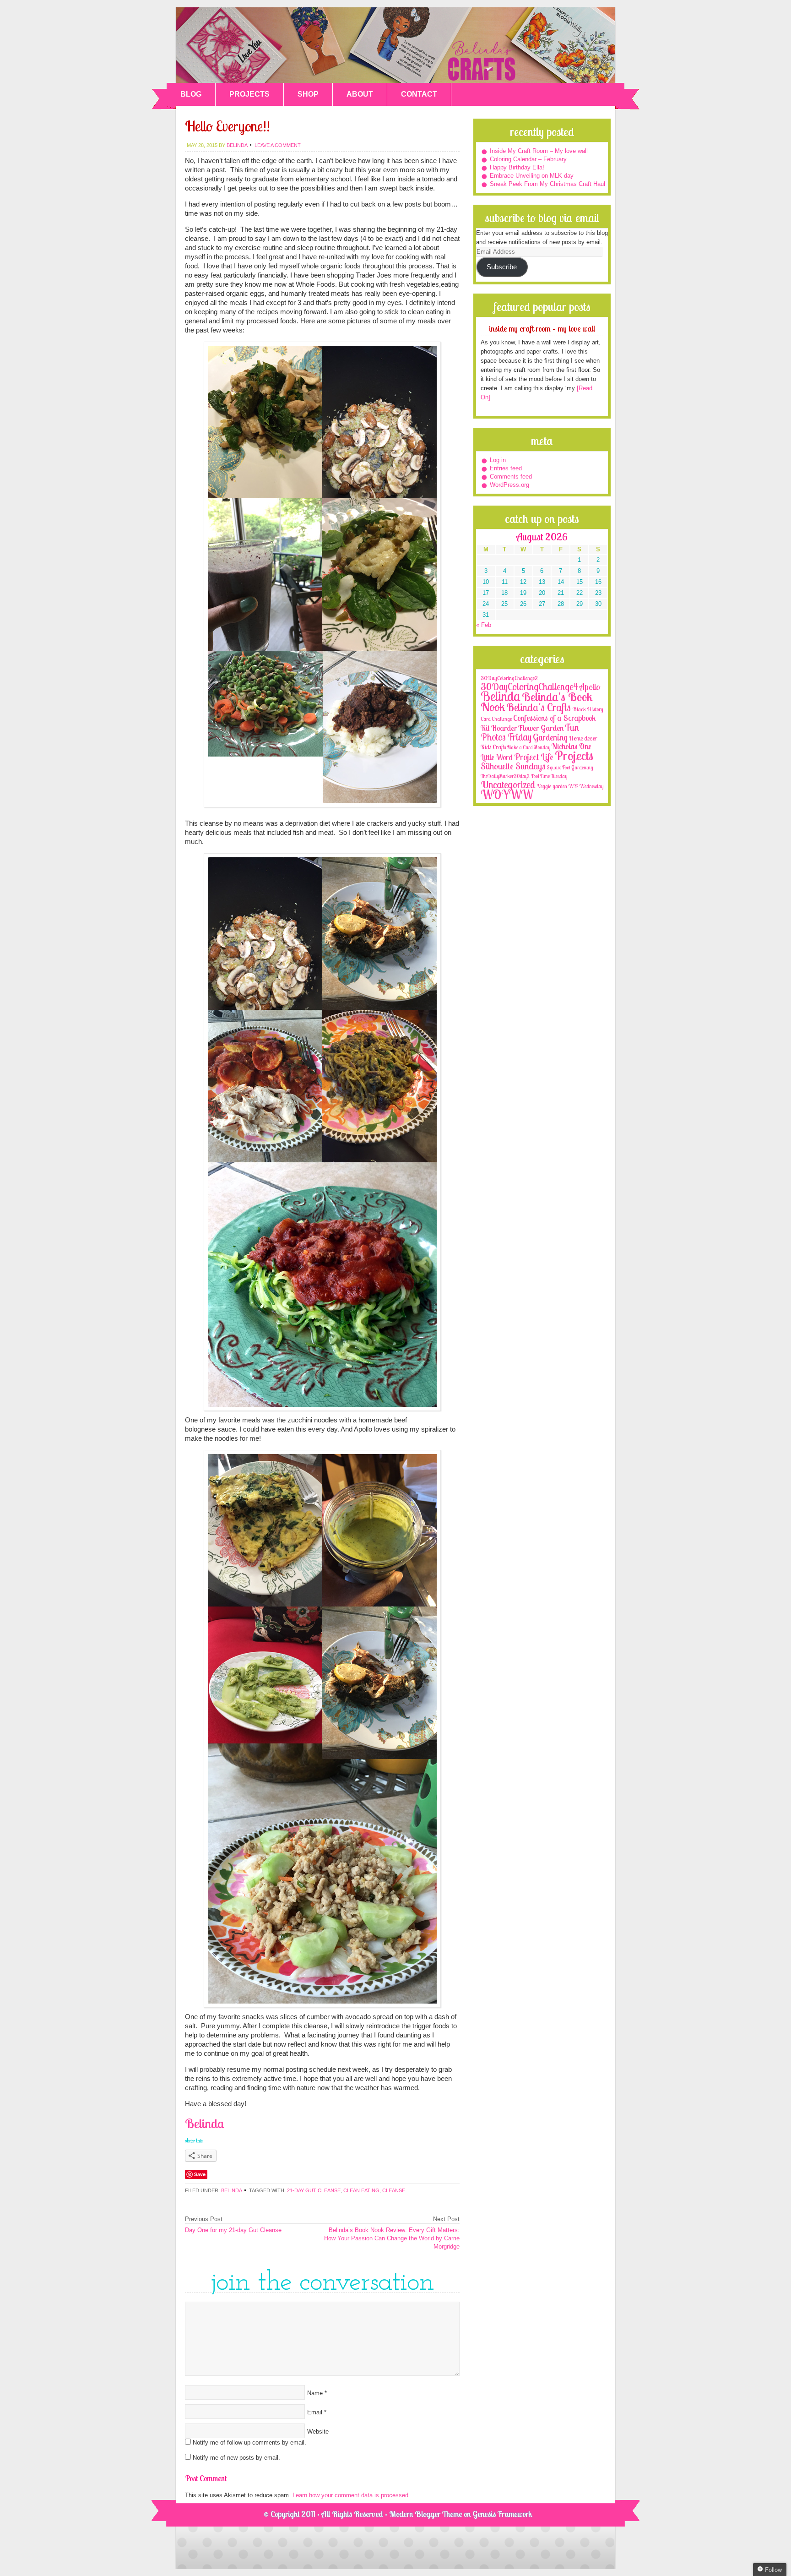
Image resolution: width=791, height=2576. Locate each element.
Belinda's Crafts (395, 45)
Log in (498, 460)
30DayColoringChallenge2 (509, 678)
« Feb (484, 625)
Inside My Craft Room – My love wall (539, 151)
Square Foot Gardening (570, 768)
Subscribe (502, 267)
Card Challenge (496, 719)
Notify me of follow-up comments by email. (249, 2443)
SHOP (308, 94)
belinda (237, 145)
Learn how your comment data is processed (350, 2495)
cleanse (394, 2190)
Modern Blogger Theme (425, 2514)
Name (315, 2393)
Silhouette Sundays (513, 766)
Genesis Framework (502, 2514)
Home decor (583, 738)
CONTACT (419, 94)
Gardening (550, 737)
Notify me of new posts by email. (236, 2458)
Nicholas (565, 746)
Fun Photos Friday (530, 732)
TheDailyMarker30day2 (505, 776)
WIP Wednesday (586, 786)
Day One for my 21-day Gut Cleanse (233, 2230)
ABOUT (360, 94)
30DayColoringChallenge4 (529, 686)
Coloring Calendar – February (528, 159)
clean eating (361, 2190)
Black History (588, 709)
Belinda (231, 2190)
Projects (574, 755)
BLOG (191, 94)
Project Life (534, 757)
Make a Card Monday (529, 747)
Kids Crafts (493, 747)
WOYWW (507, 795)
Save (200, 2174)
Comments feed (511, 477)
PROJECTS (249, 94)
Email (315, 2412)
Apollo (590, 687)
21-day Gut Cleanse (314, 2190)
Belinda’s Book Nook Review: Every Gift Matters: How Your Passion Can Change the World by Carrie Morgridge (392, 2238)
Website (318, 2432)
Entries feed (506, 468)
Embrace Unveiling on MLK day (532, 176)
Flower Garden (541, 728)
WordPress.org (509, 485)
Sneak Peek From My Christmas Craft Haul (547, 184)
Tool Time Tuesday (549, 776)
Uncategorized (508, 784)
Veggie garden (552, 786)
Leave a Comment (278, 145)
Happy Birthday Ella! (517, 167)
